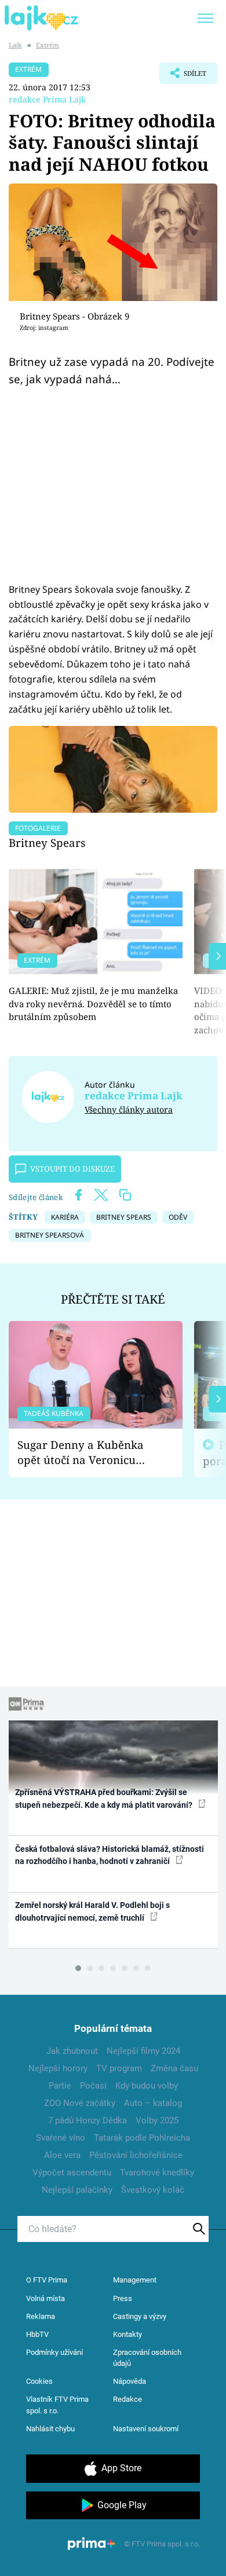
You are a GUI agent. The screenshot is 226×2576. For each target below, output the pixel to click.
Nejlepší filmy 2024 (143, 2051)
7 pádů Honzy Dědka (88, 2120)
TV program (119, 2068)
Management (135, 2280)
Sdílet (183, 76)
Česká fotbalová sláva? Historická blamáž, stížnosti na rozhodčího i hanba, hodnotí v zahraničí (110, 1855)
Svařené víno (61, 2138)
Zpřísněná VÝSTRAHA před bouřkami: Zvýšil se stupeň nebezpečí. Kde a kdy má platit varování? (105, 1798)
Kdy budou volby (147, 2086)
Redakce (127, 2399)
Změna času (174, 2068)
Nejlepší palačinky (77, 2190)
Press (123, 2298)
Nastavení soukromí (146, 2429)
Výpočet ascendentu (72, 2173)
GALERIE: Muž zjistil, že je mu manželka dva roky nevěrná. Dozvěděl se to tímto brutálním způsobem (93, 1003)
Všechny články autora (129, 1109)
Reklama (41, 2316)
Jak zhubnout (72, 2051)
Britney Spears (47, 843)
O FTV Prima (47, 2280)
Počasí (93, 2086)
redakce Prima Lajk (47, 99)
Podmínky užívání (54, 2352)
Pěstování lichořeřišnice (136, 2155)
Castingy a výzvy (140, 2316)
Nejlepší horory (58, 2068)
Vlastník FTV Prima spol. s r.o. (57, 2405)
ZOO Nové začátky (80, 2103)
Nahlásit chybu (50, 2429)
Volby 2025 (157, 2120)
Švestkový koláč (153, 2190)
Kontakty (127, 2334)
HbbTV (37, 2334)
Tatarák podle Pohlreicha (142, 2138)
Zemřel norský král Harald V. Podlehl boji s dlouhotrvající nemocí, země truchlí (92, 1911)
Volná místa (45, 2298)
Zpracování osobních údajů (147, 2358)
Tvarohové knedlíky (157, 2173)
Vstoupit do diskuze (72, 1169)
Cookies (39, 2381)
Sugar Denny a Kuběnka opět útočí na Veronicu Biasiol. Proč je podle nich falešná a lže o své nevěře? (86, 1453)
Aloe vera (62, 2155)
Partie (60, 2086)
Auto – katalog (153, 2103)
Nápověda (130, 2381)
